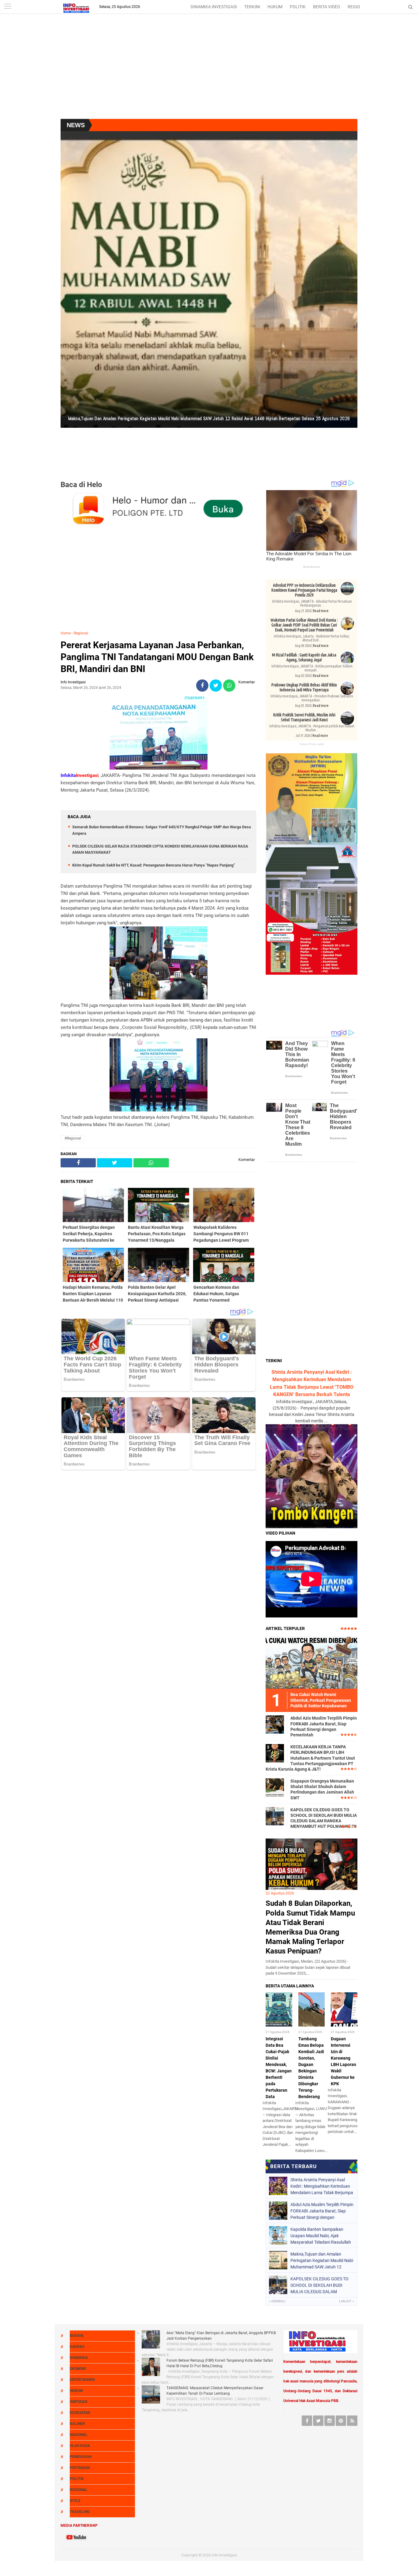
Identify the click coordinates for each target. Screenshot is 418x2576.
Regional (81, 633)
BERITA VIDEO (327, 7)
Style (75, 2501)
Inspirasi (79, 2402)
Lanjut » (347, 2301)
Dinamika (79, 2358)
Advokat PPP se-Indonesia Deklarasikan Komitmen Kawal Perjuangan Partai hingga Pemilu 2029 (304, 590)
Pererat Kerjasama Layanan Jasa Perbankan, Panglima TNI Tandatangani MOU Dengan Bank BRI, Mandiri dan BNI (157, 657)
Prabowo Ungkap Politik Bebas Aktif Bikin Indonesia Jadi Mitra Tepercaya (304, 687)
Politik (77, 2479)
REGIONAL (358, 7)
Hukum (76, 2391)
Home (66, 633)
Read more (321, 611)
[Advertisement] (209, 70)
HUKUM (275, 7)
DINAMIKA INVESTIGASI (214, 7)
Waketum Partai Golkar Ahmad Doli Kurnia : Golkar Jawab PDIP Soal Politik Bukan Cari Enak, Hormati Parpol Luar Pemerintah (304, 625)
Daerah (77, 2347)
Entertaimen (82, 2380)
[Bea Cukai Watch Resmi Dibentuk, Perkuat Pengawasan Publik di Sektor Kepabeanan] (312, 1662)
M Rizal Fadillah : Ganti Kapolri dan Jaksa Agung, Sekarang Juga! (304, 657)
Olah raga (80, 2446)
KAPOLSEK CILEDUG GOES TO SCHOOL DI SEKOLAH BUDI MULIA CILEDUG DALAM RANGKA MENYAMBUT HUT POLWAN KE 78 (324, 1818)
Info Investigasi (224, 2555)
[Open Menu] (8, 7)
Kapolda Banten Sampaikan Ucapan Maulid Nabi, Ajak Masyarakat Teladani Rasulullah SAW (321, 2236)
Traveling (80, 2512)
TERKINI (252, 7)
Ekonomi (78, 2369)
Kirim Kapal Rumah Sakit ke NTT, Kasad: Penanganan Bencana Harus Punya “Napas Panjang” (154, 865)
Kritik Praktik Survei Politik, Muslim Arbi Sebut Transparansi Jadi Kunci (304, 717)
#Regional (73, 1138)
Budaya (77, 2336)
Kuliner (77, 2424)
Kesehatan (80, 2413)
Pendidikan (81, 2457)
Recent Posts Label (312, 744)
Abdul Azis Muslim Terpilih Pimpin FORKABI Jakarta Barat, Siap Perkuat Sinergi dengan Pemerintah (324, 1726)
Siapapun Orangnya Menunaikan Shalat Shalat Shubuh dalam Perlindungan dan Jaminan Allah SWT (322, 1789)
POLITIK (298, 7)
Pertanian (80, 2468)
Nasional (79, 2435)
